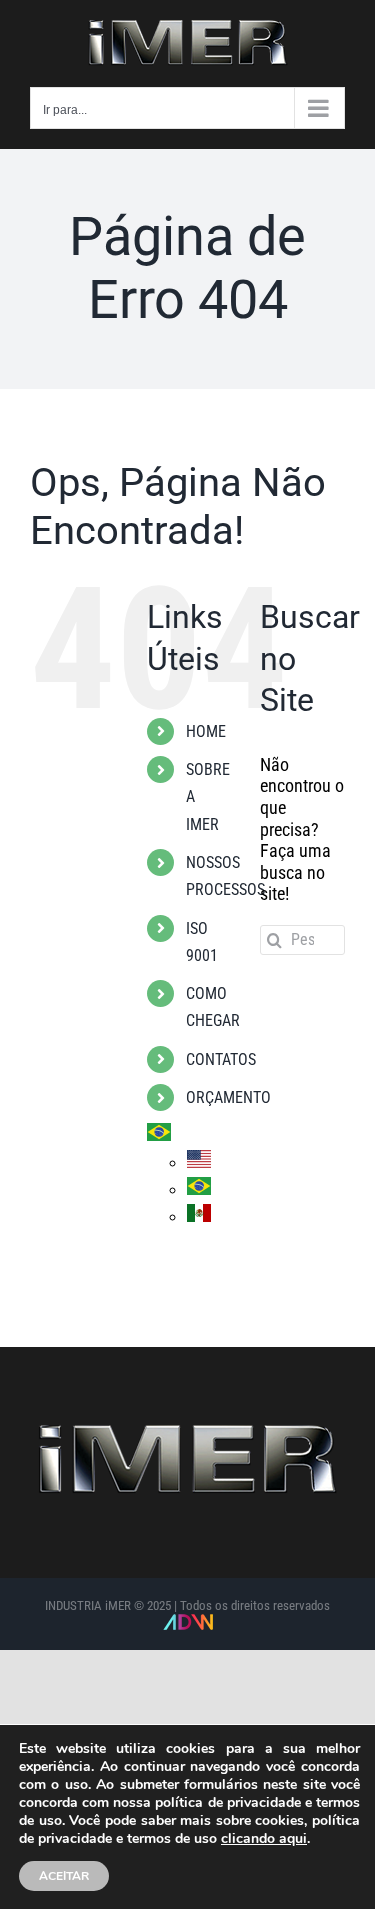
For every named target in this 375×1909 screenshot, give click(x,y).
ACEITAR (64, 1876)
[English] (199, 1163)
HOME (206, 731)
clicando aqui (264, 1839)
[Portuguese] (159, 1136)
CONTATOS (221, 1059)
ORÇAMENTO (228, 1097)
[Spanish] (199, 1217)
